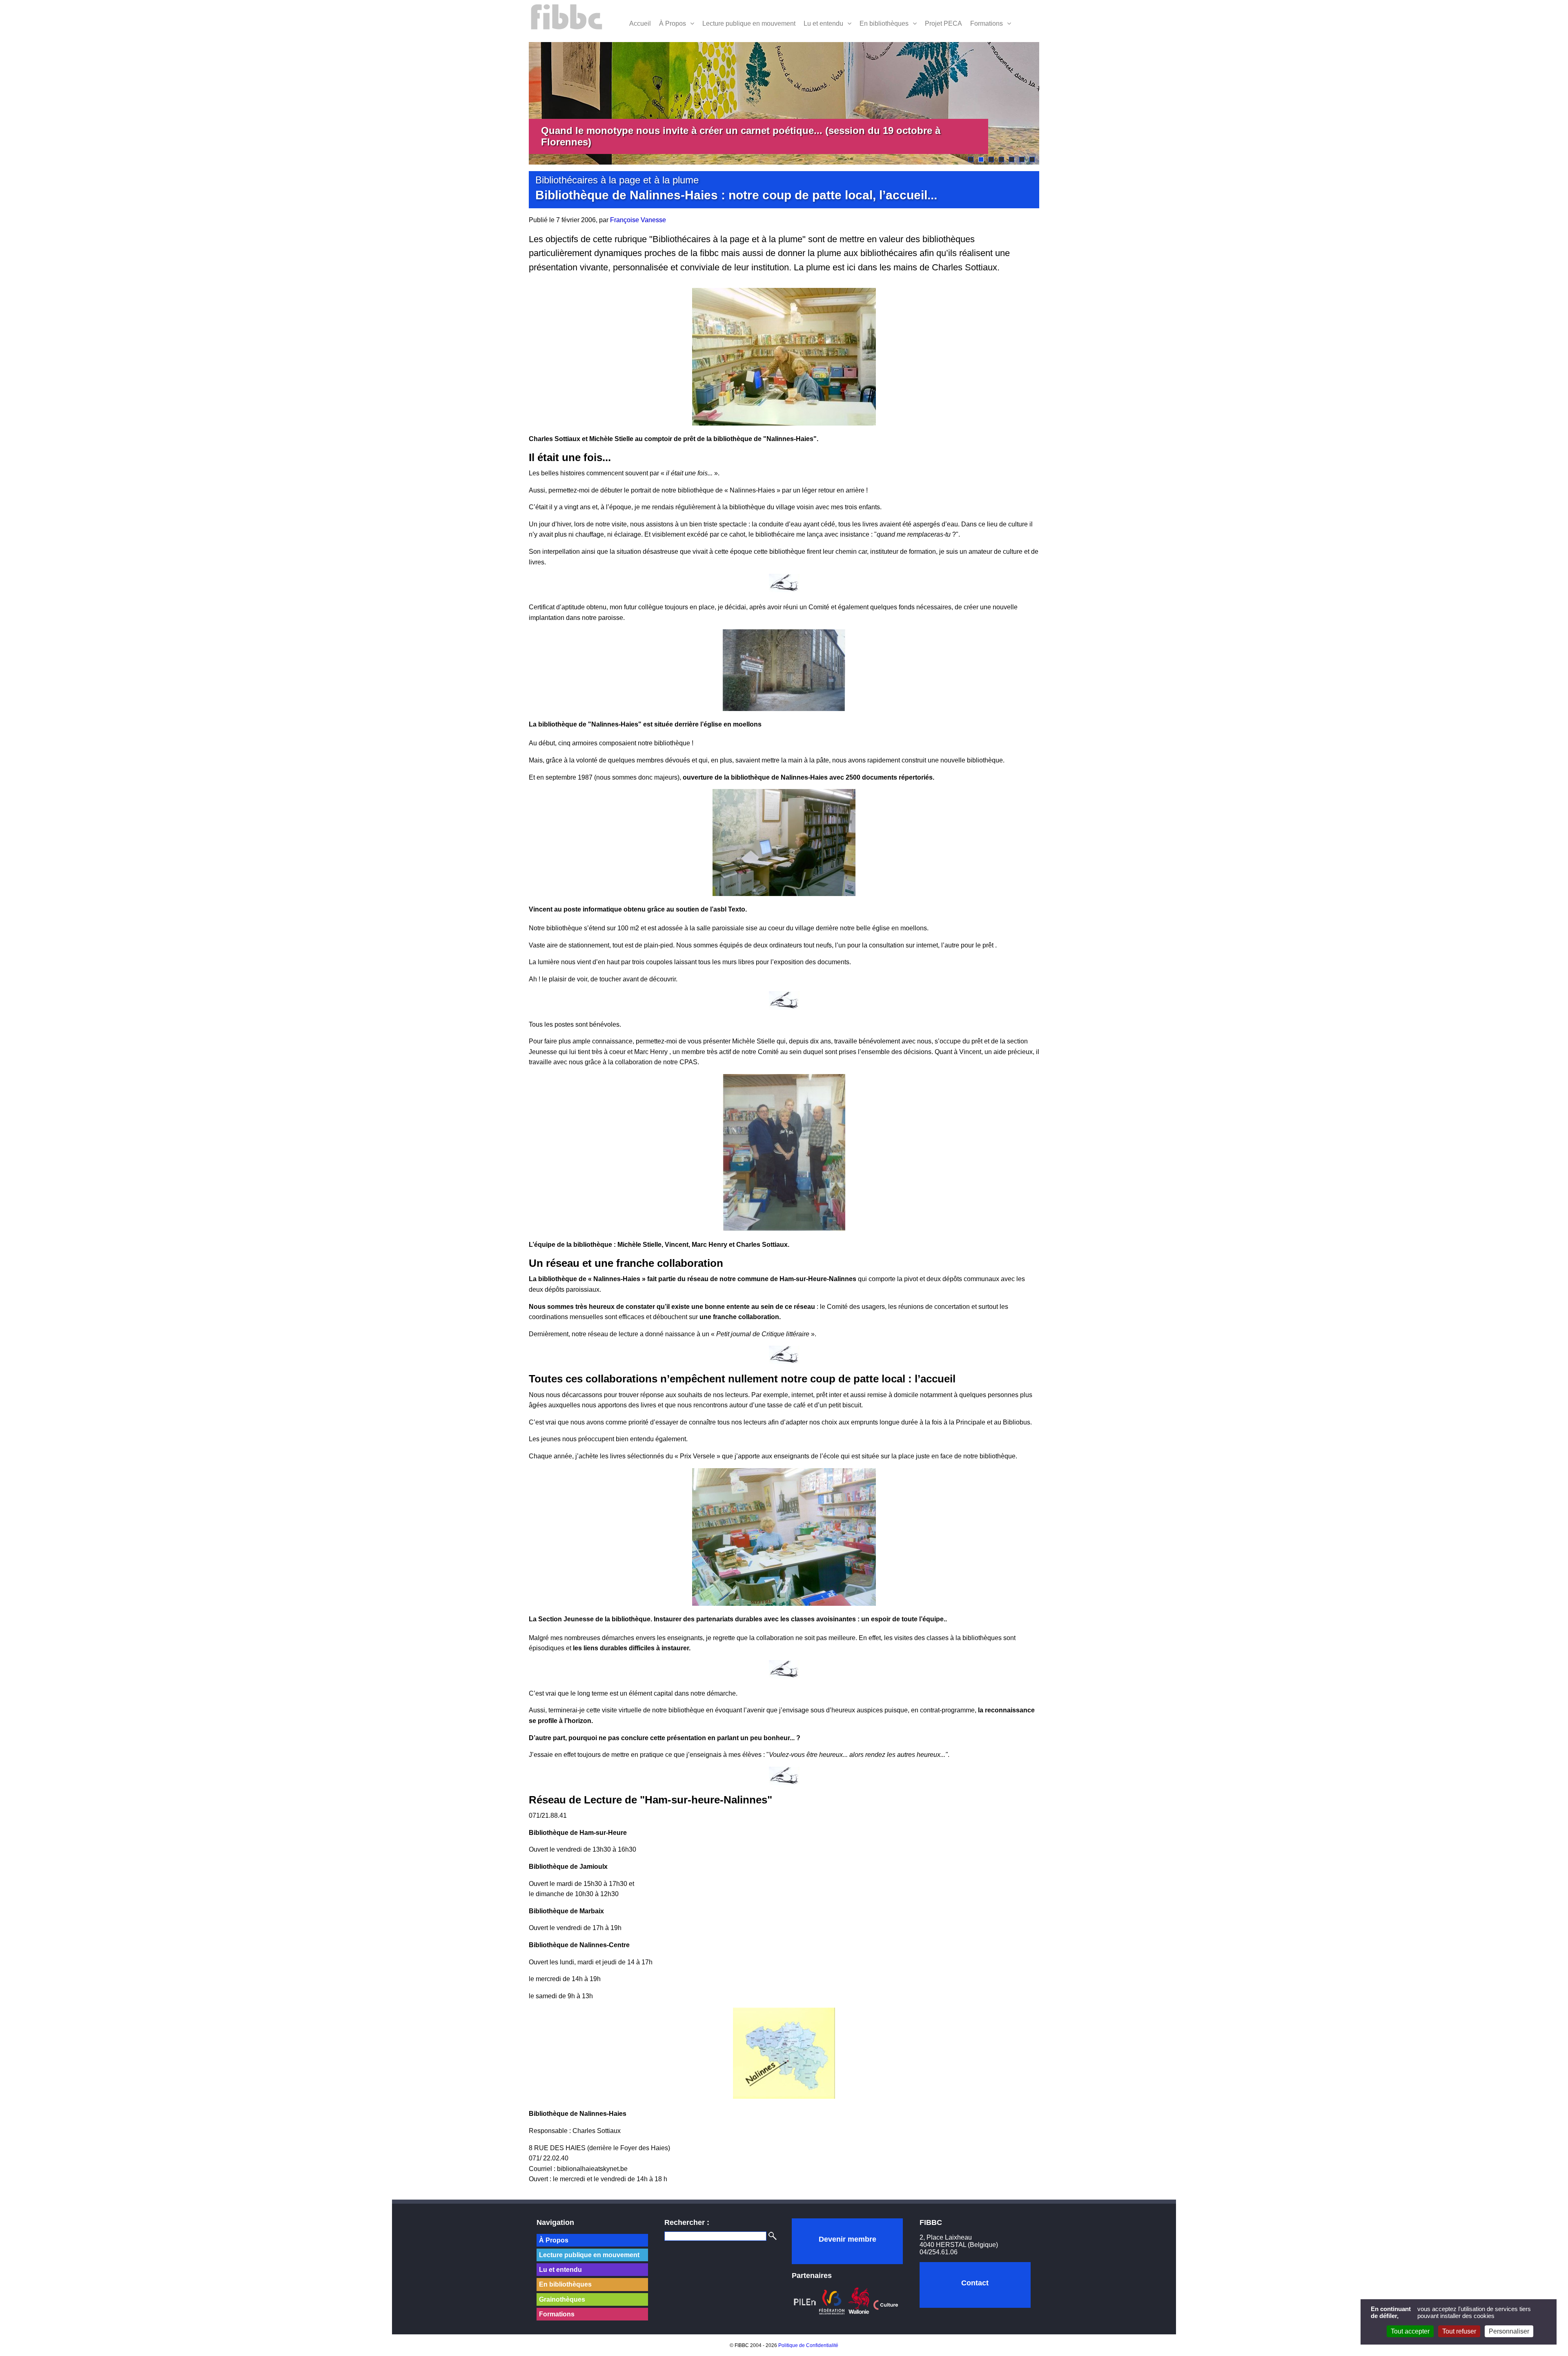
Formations (987, 23)
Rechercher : (687, 2222)
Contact (975, 2283)
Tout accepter (1410, 2331)
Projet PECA (943, 23)
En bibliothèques (884, 23)
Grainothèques (562, 2299)
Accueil (640, 23)
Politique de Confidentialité (808, 2345)
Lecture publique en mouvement (749, 23)
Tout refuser (1459, 2331)
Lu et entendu (823, 23)
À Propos (673, 23)
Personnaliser (1509, 2331)
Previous (517, 103)
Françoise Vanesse (638, 220)
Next (1051, 103)
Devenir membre (847, 2239)
